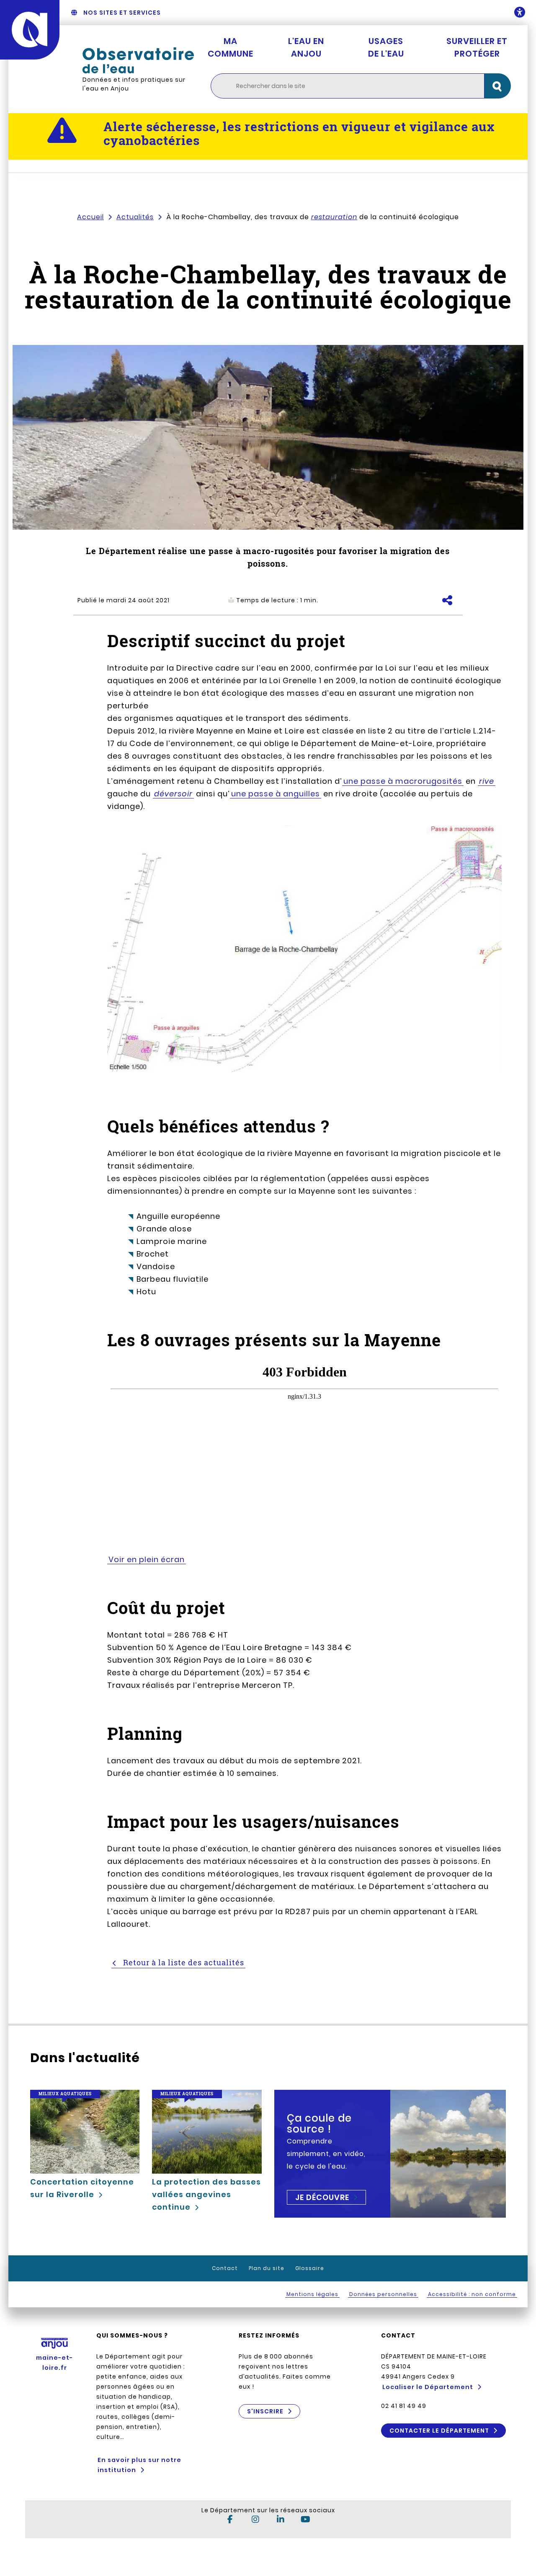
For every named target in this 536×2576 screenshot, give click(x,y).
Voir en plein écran (147, 1559)
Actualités (135, 217)
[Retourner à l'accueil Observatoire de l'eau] (138, 60)
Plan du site (267, 2268)
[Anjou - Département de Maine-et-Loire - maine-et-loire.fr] (30, 30)
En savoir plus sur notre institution (139, 2465)
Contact (225, 2268)
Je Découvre (322, 2197)
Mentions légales (312, 2294)
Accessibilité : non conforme (472, 2294)
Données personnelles (383, 2294)
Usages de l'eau (386, 47)
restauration (334, 217)
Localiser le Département (428, 2387)
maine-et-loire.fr (54, 2363)
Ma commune (231, 47)
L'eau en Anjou (306, 47)
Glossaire (310, 2268)
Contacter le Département (439, 2431)
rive (487, 781)
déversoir (173, 794)
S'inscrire (265, 2411)
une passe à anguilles (276, 794)
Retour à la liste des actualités (183, 1962)
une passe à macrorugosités (403, 781)
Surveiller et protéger (477, 47)
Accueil (90, 217)
